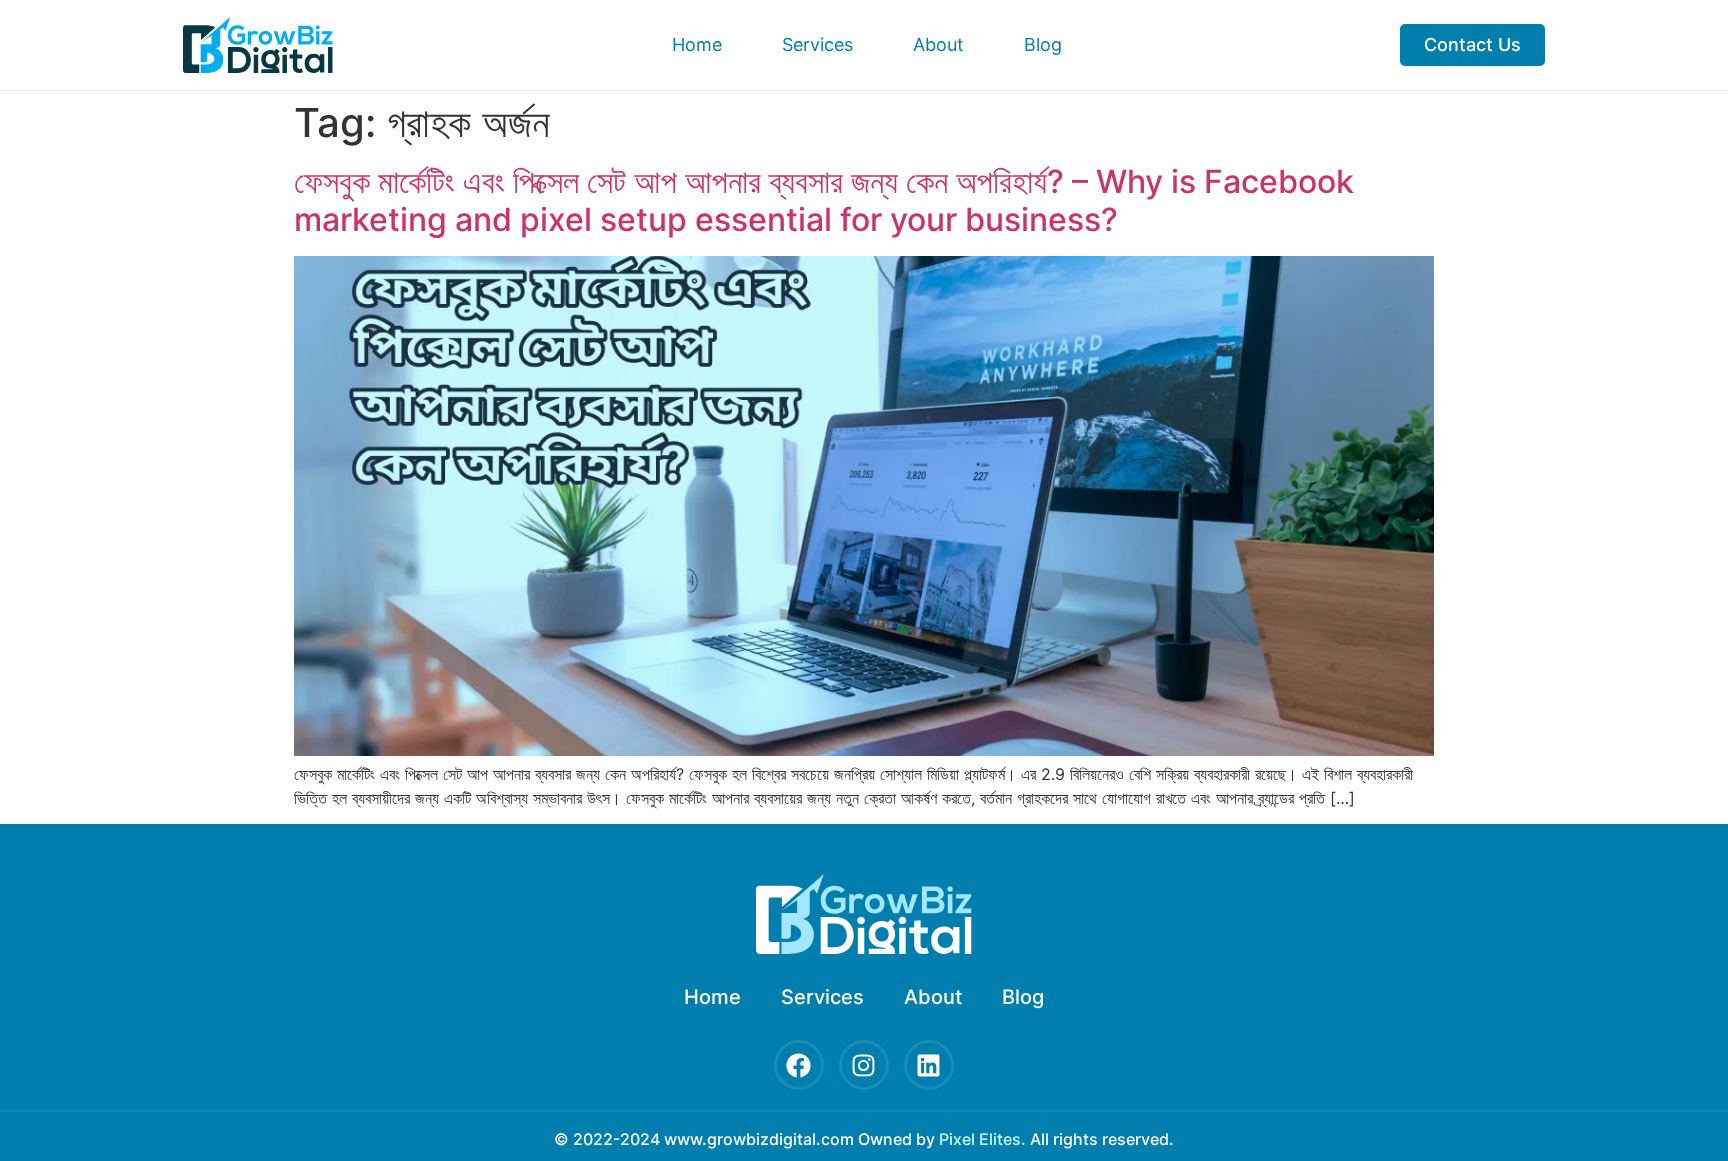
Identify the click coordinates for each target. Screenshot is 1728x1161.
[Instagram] (864, 1065)
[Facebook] (799, 1065)
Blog (1043, 44)
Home (697, 44)
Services (817, 44)
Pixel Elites (980, 1139)
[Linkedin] (929, 1065)
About (938, 44)
